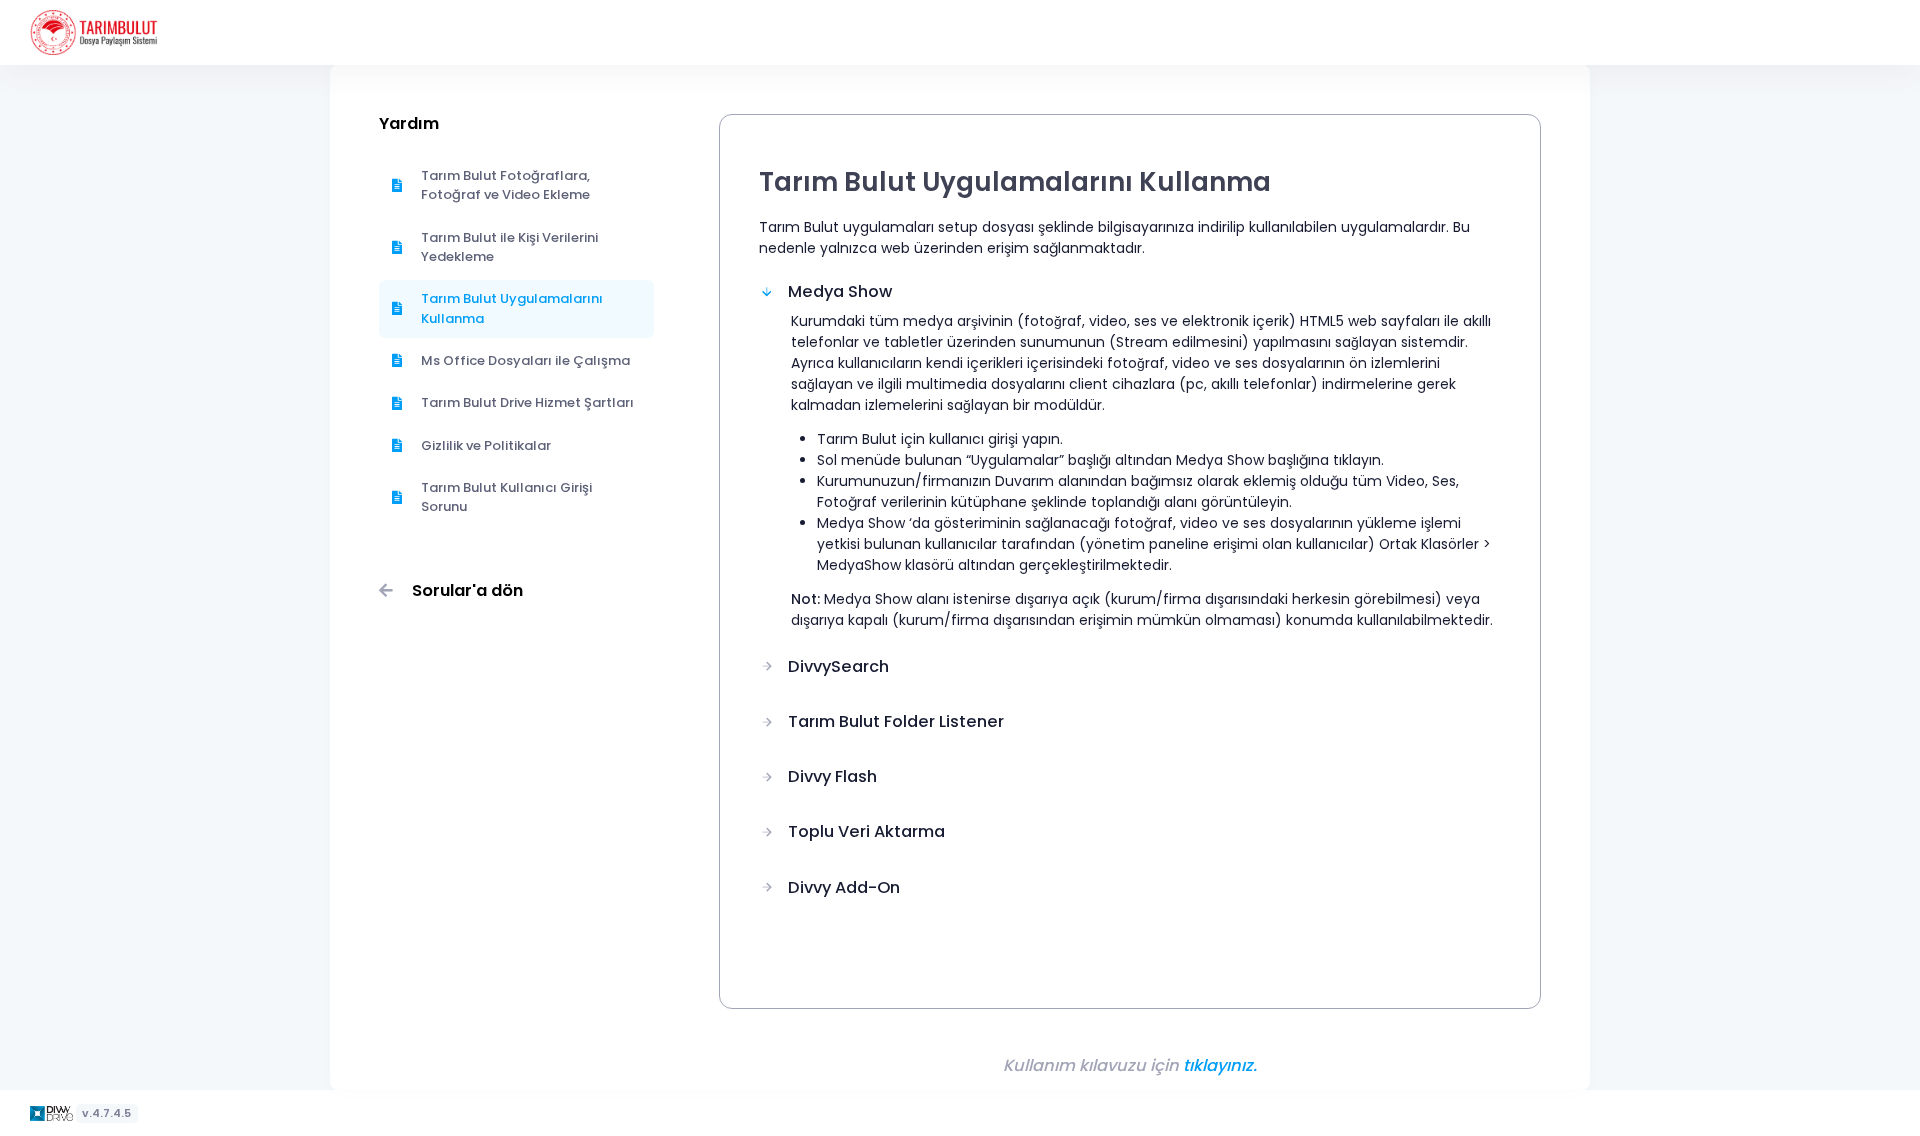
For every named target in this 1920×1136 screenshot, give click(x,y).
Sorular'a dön (467, 590)
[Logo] (53, 1112)
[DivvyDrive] (94, 32)
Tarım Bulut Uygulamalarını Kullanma (512, 308)
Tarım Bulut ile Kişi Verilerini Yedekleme (509, 247)
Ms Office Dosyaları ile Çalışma (525, 360)
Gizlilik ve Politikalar (486, 445)
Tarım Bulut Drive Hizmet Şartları (527, 402)
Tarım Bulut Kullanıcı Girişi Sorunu (506, 497)
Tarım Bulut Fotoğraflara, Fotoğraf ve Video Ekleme (505, 185)
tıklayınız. (1220, 1065)
